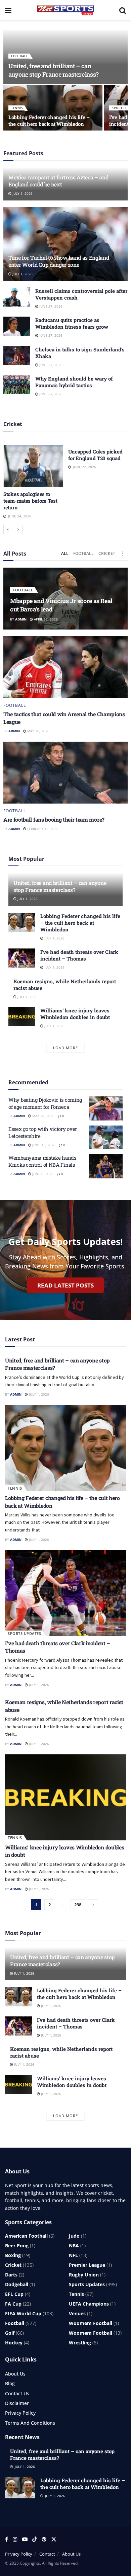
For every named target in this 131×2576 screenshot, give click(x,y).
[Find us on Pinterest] (44, 2539)
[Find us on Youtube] (25, 2539)
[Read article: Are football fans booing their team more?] (65, 773)
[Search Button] (123, 10)
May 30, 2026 (38, 731)
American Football (26, 2236)
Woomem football (91, 2323)
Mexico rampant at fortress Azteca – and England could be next (58, 181)
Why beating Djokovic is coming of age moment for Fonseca (45, 1103)
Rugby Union (84, 2275)
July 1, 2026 (22, 193)
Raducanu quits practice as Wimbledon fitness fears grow (72, 323)
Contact (47, 2554)
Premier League (87, 2265)
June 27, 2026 (50, 306)
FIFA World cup (23, 2313)
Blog (10, 2383)
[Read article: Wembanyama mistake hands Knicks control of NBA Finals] (106, 1166)
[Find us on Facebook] (7, 2539)
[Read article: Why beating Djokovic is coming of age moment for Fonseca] (106, 1108)
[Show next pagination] (93, 1905)
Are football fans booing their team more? (54, 819)
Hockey (14, 2343)
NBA (74, 2246)
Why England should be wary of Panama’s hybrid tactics (74, 382)
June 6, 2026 (42, 1174)
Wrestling (80, 2343)
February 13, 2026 (42, 829)
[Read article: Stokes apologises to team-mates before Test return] (33, 466)
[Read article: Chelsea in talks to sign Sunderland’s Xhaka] (17, 356)
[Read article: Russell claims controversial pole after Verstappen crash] (17, 297)
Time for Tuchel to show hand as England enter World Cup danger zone (59, 261)
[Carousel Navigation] (65, 529)
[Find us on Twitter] (54, 2539)
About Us (15, 2374)
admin (21, 619)
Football (19, 56)
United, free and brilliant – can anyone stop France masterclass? (54, 70)
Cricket (107, 553)
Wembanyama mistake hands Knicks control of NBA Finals (42, 1161)
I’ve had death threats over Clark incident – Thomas (79, 955)
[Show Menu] (8, 10)
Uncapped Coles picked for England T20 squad (95, 455)
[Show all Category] (123, 554)
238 (78, 1905)
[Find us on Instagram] (15, 2539)
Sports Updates (24, 1633)
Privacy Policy (20, 2413)
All (65, 553)
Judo (74, 2236)
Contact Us (17, 2393)
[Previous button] (8, 529)
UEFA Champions (89, 2304)
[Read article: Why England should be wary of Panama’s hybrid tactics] (17, 385)
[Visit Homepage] (65, 10)
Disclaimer (17, 2403)
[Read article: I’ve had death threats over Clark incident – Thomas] (22, 958)
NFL (73, 2255)
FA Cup (13, 2304)
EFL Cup (14, 2294)
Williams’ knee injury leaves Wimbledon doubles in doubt (75, 1014)
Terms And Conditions (30, 2423)
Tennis (17, 108)
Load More (65, 1048)
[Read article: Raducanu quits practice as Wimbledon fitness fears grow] (17, 326)
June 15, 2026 (43, 1145)
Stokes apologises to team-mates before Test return (30, 501)
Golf (10, 2333)
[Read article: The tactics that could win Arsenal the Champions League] (65, 667)
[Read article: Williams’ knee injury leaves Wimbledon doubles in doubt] (22, 1017)
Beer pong (17, 2246)
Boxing (13, 2255)
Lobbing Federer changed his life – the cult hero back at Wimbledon (49, 120)
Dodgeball (17, 2284)
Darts (11, 2275)
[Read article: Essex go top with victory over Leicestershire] (106, 1138)
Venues (77, 2313)
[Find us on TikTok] (35, 2540)
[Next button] (18, 529)
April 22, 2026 (45, 619)
